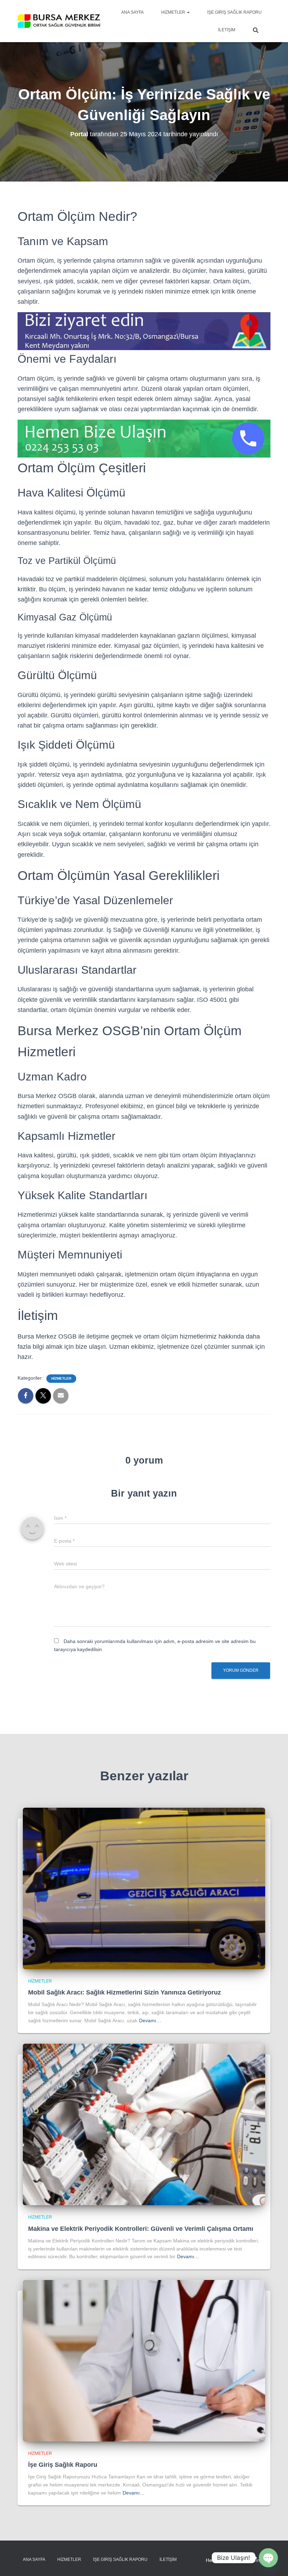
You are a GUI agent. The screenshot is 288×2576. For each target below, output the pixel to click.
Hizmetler (174, 12)
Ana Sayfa (132, 12)
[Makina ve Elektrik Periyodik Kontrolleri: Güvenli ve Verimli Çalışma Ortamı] (144, 2124)
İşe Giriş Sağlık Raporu (234, 12)
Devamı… (150, 2020)
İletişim (227, 30)
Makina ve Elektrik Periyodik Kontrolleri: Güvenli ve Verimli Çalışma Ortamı (141, 2229)
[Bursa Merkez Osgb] (59, 21)
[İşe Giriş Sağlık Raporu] (144, 2360)
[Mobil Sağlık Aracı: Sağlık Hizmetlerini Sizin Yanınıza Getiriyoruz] (144, 1888)
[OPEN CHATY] (268, 2558)
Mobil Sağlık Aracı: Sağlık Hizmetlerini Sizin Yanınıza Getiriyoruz (125, 1992)
